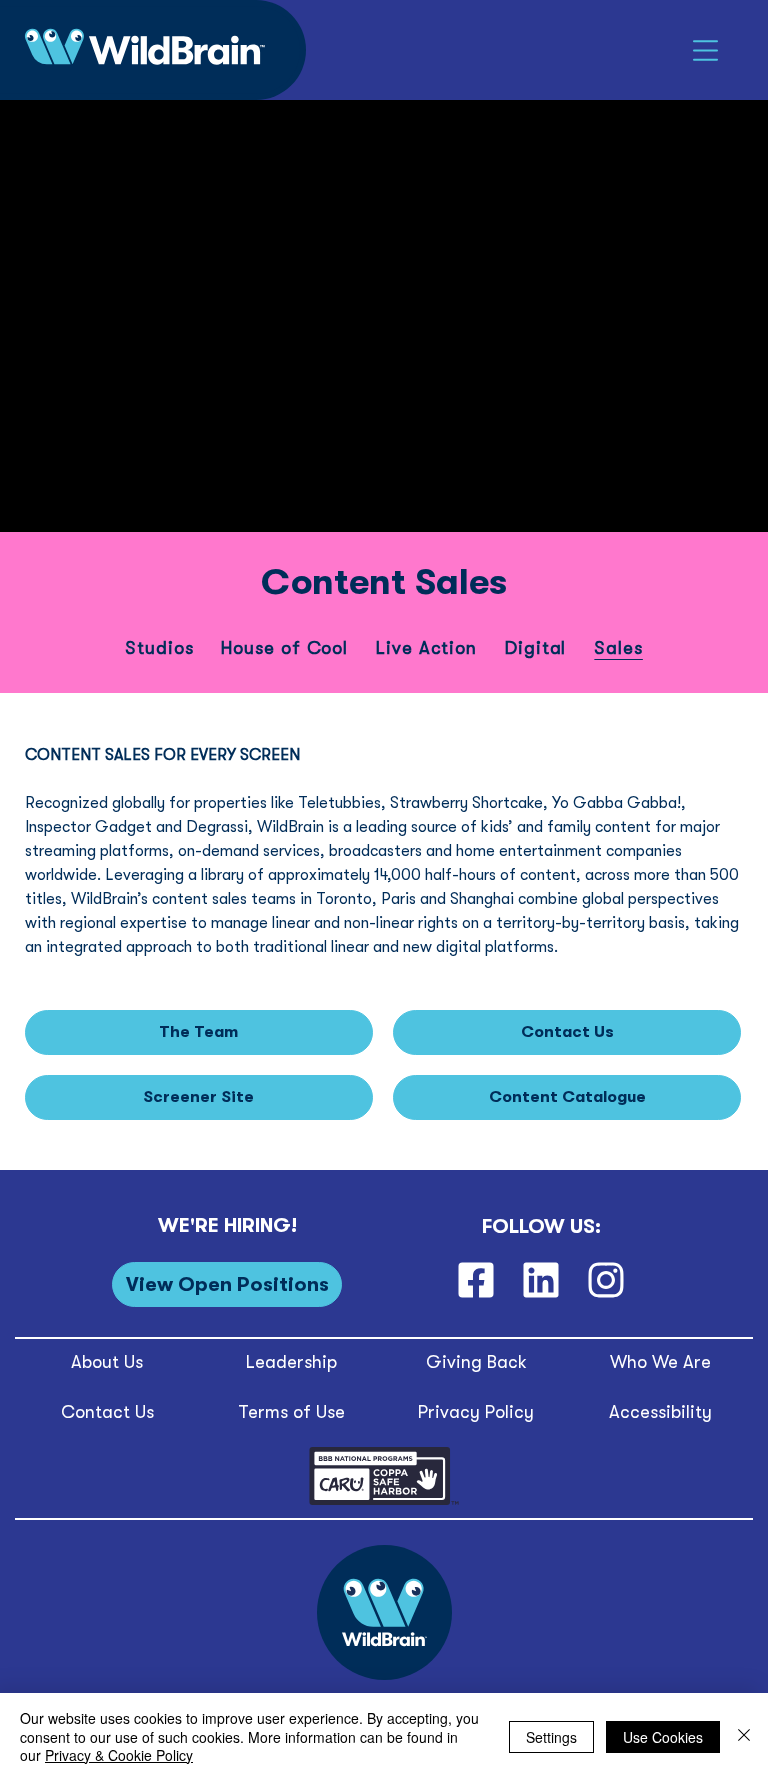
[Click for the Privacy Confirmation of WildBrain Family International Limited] (384, 1501)
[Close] (744, 1736)
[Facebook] (476, 1280)
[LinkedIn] (541, 1280)
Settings (551, 1737)
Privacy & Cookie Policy (119, 1755)
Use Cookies (663, 1737)
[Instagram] (605, 1280)
